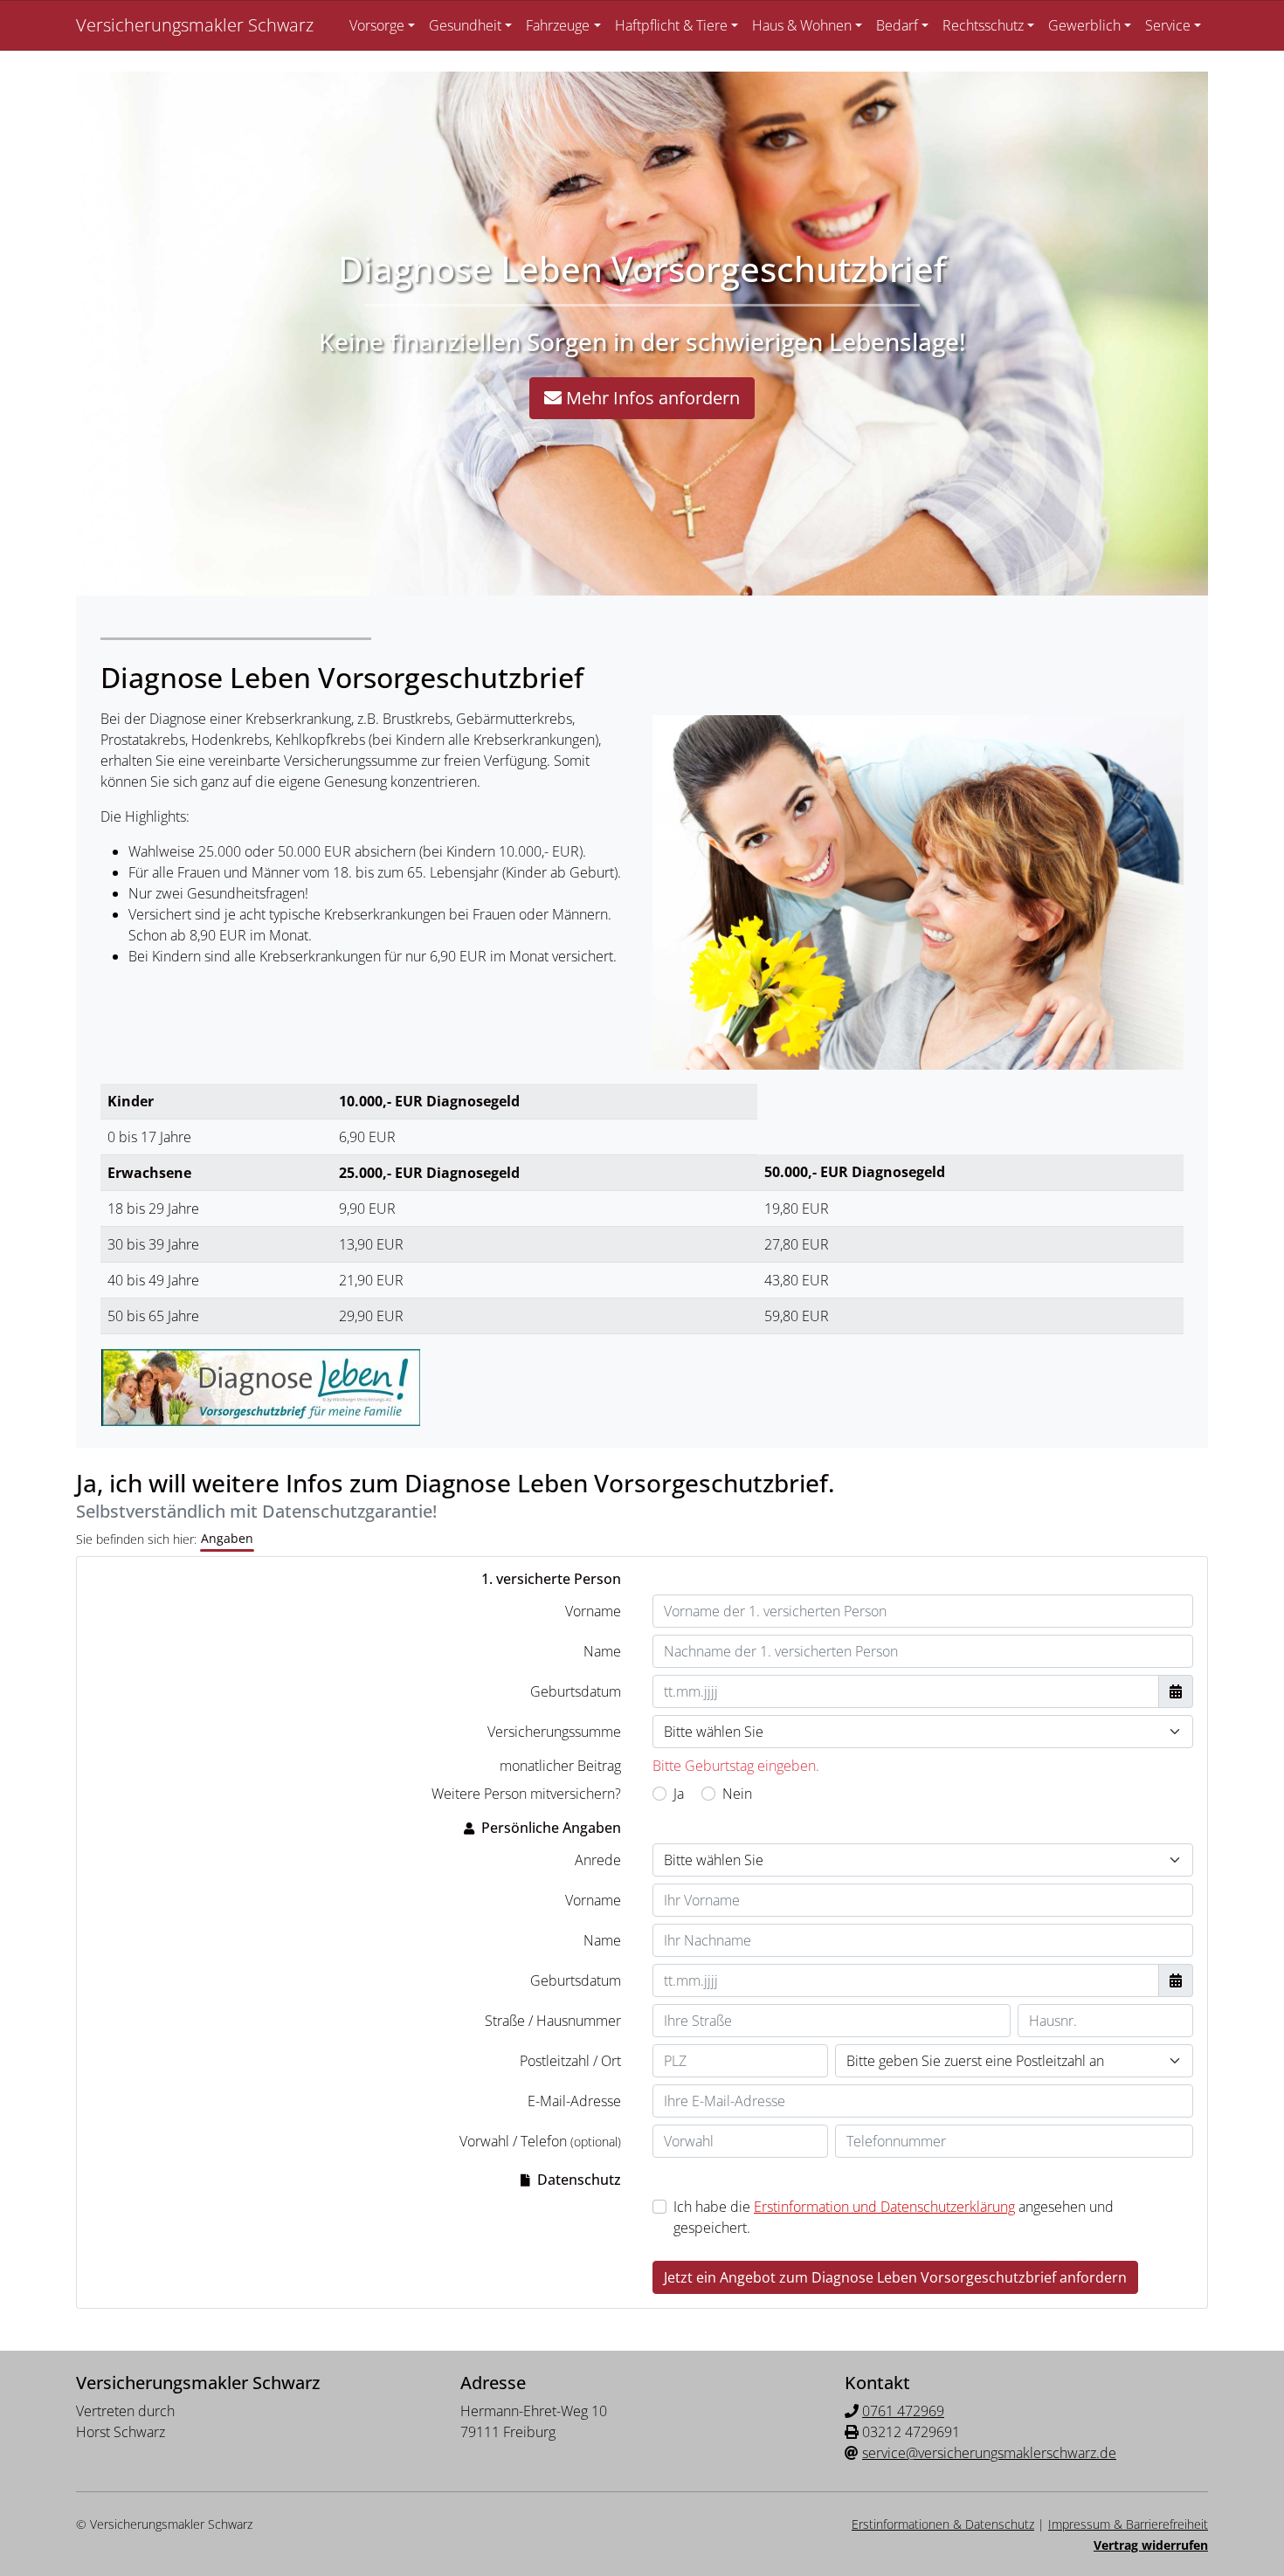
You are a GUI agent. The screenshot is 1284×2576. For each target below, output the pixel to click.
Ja (679, 1794)
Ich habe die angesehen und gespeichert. (894, 2217)
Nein (737, 1794)
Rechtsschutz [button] (983, 25)
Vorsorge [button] (377, 25)
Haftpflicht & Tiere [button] (671, 25)
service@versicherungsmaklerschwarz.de (989, 2453)
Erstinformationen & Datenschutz (943, 2524)
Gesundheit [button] (465, 25)
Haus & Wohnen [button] (802, 25)
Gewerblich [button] (1084, 25)
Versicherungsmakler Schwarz (195, 25)
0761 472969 (903, 2411)
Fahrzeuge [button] (558, 25)
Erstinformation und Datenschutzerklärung (884, 2207)
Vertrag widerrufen (1151, 2545)
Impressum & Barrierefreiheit (1128, 2524)
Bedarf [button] (897, 25)
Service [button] (1168, 25)
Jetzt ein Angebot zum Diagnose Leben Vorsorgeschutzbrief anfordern (895, 2277)
